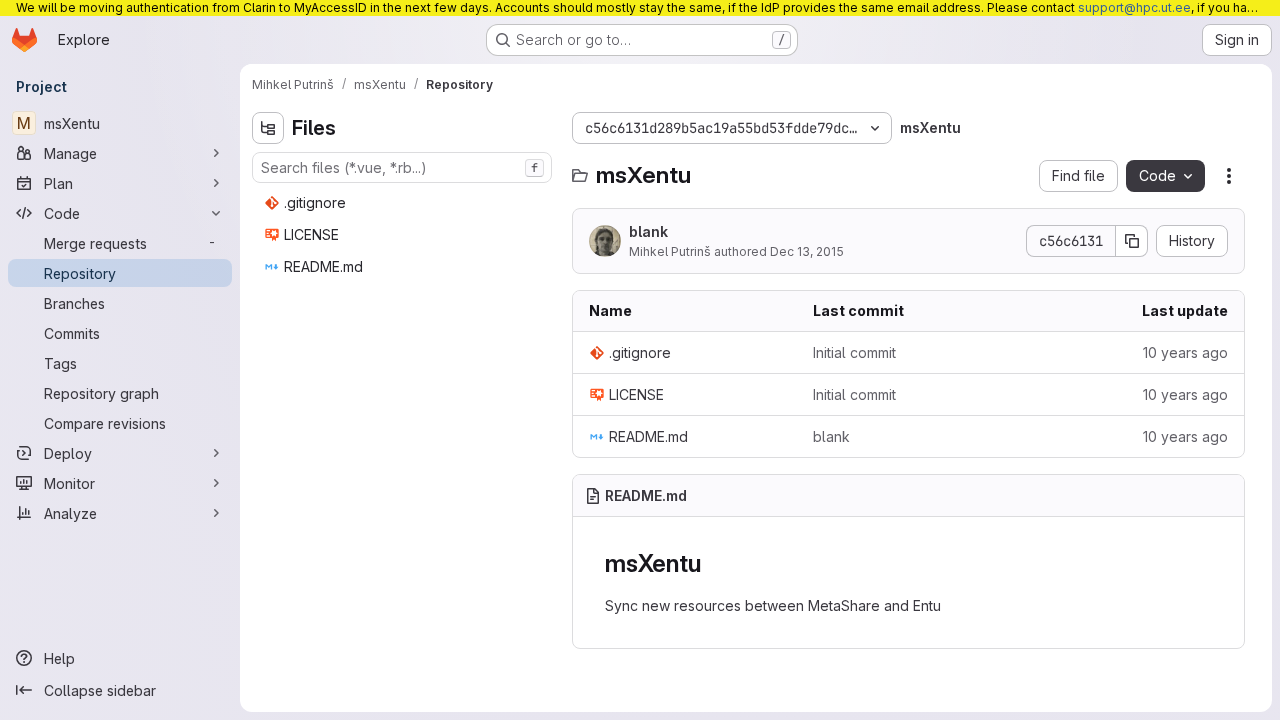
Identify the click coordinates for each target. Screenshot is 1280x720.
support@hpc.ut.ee (1134, 7)
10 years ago (1185, 352)
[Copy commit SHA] (1132, 241)
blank (648, 231)
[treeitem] (404, 203)
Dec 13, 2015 (807, 251)
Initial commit (854, 352)
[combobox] (402, 167)
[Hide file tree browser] (268, 128)
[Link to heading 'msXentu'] (713, 563)
